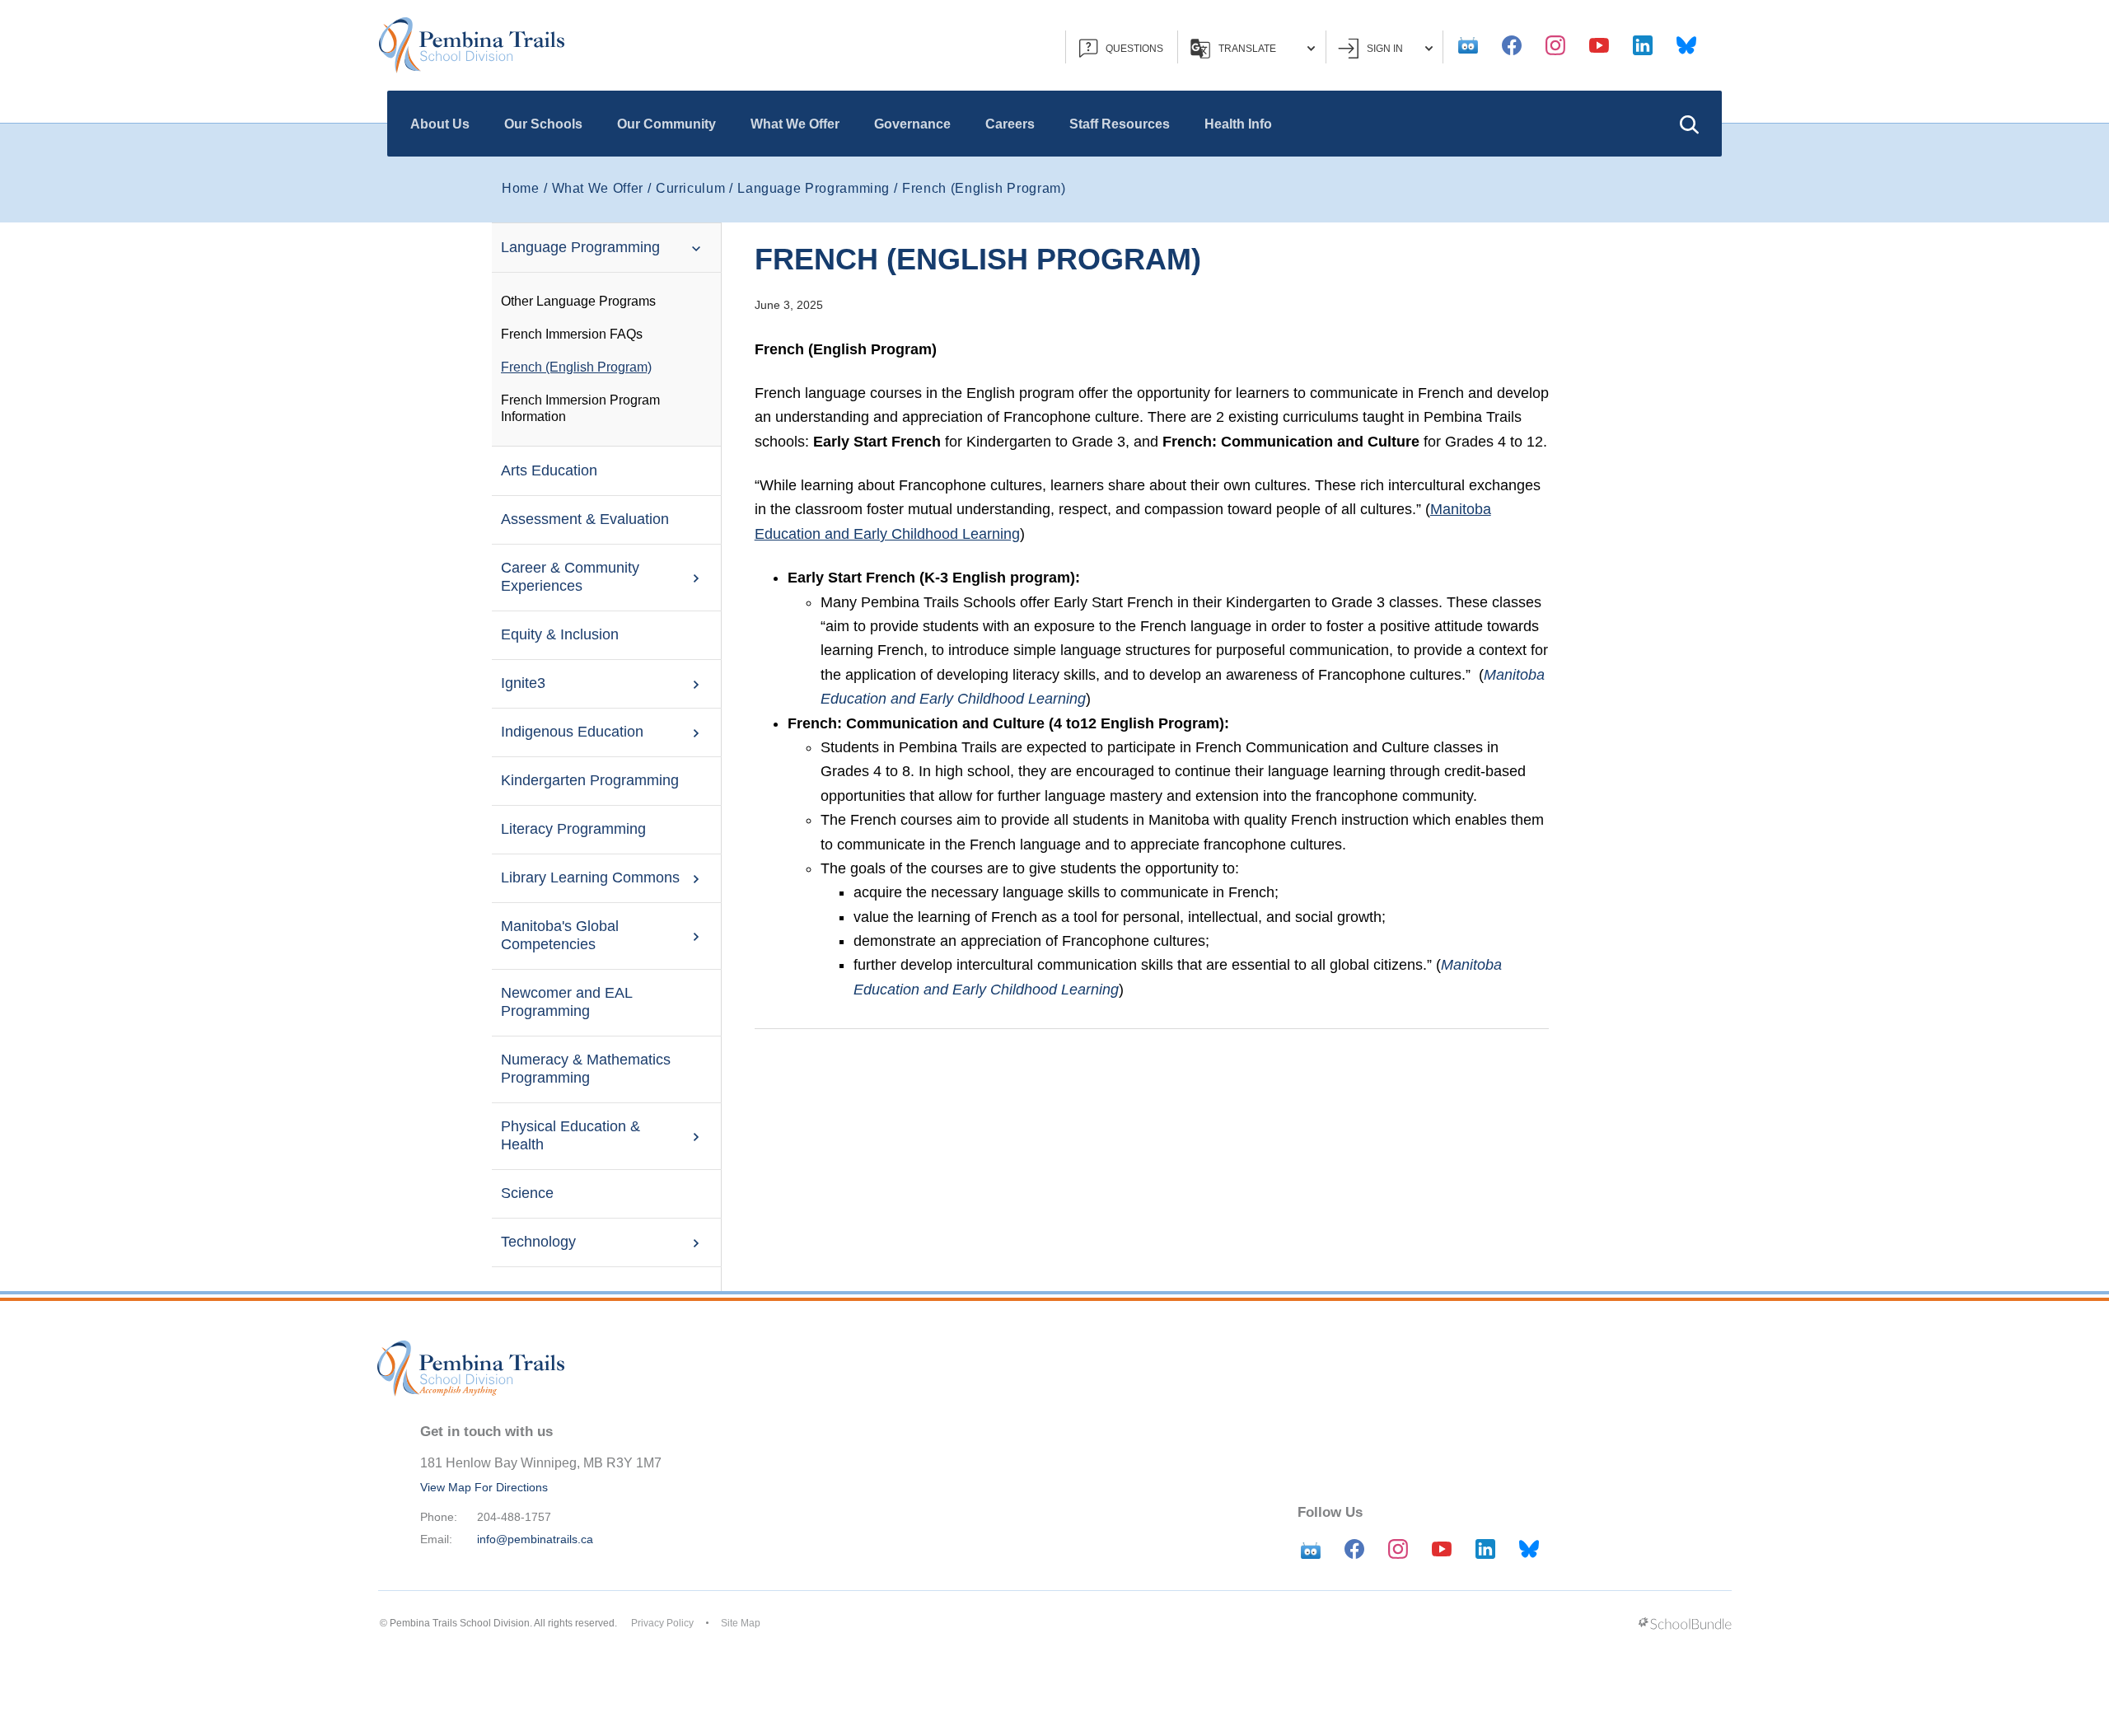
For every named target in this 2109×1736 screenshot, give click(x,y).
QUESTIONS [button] (1134, 49)
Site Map (741, 1623)
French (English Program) (576, 367)
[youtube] (1599, 45)
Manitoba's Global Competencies (560, 935)
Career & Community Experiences (570, 577)
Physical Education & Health (571, 1135)
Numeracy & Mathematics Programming (586, 1069)
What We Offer (795, 124)
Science (527, 1193)
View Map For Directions (484, 1487)
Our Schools (543, 124)
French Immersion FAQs (572, 334)
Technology (538, 1242)
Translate (1247, 49)
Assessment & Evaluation (585, 519)
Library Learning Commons (590, 877)
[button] (1689, 124)
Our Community (666, 124)
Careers (1010, 124)
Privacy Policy (662, 1623)
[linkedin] (1643, 45)
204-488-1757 (514, 1517)
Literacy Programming (573, 829)
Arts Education (549, 470)
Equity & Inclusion (560, 634)
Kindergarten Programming (590, 780)
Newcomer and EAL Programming (566, 1002)
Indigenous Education (572, 732)
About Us (440, 124)
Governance (912, 124)
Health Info (1238, 124)
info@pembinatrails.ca (535, 1539)
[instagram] (1555, 45)
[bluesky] (1686, 45)
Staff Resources (1120, 124)
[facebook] (1512, 45)
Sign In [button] (1385, 49)
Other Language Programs (578, 301)
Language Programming (580, 247)
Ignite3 (523, 683)
